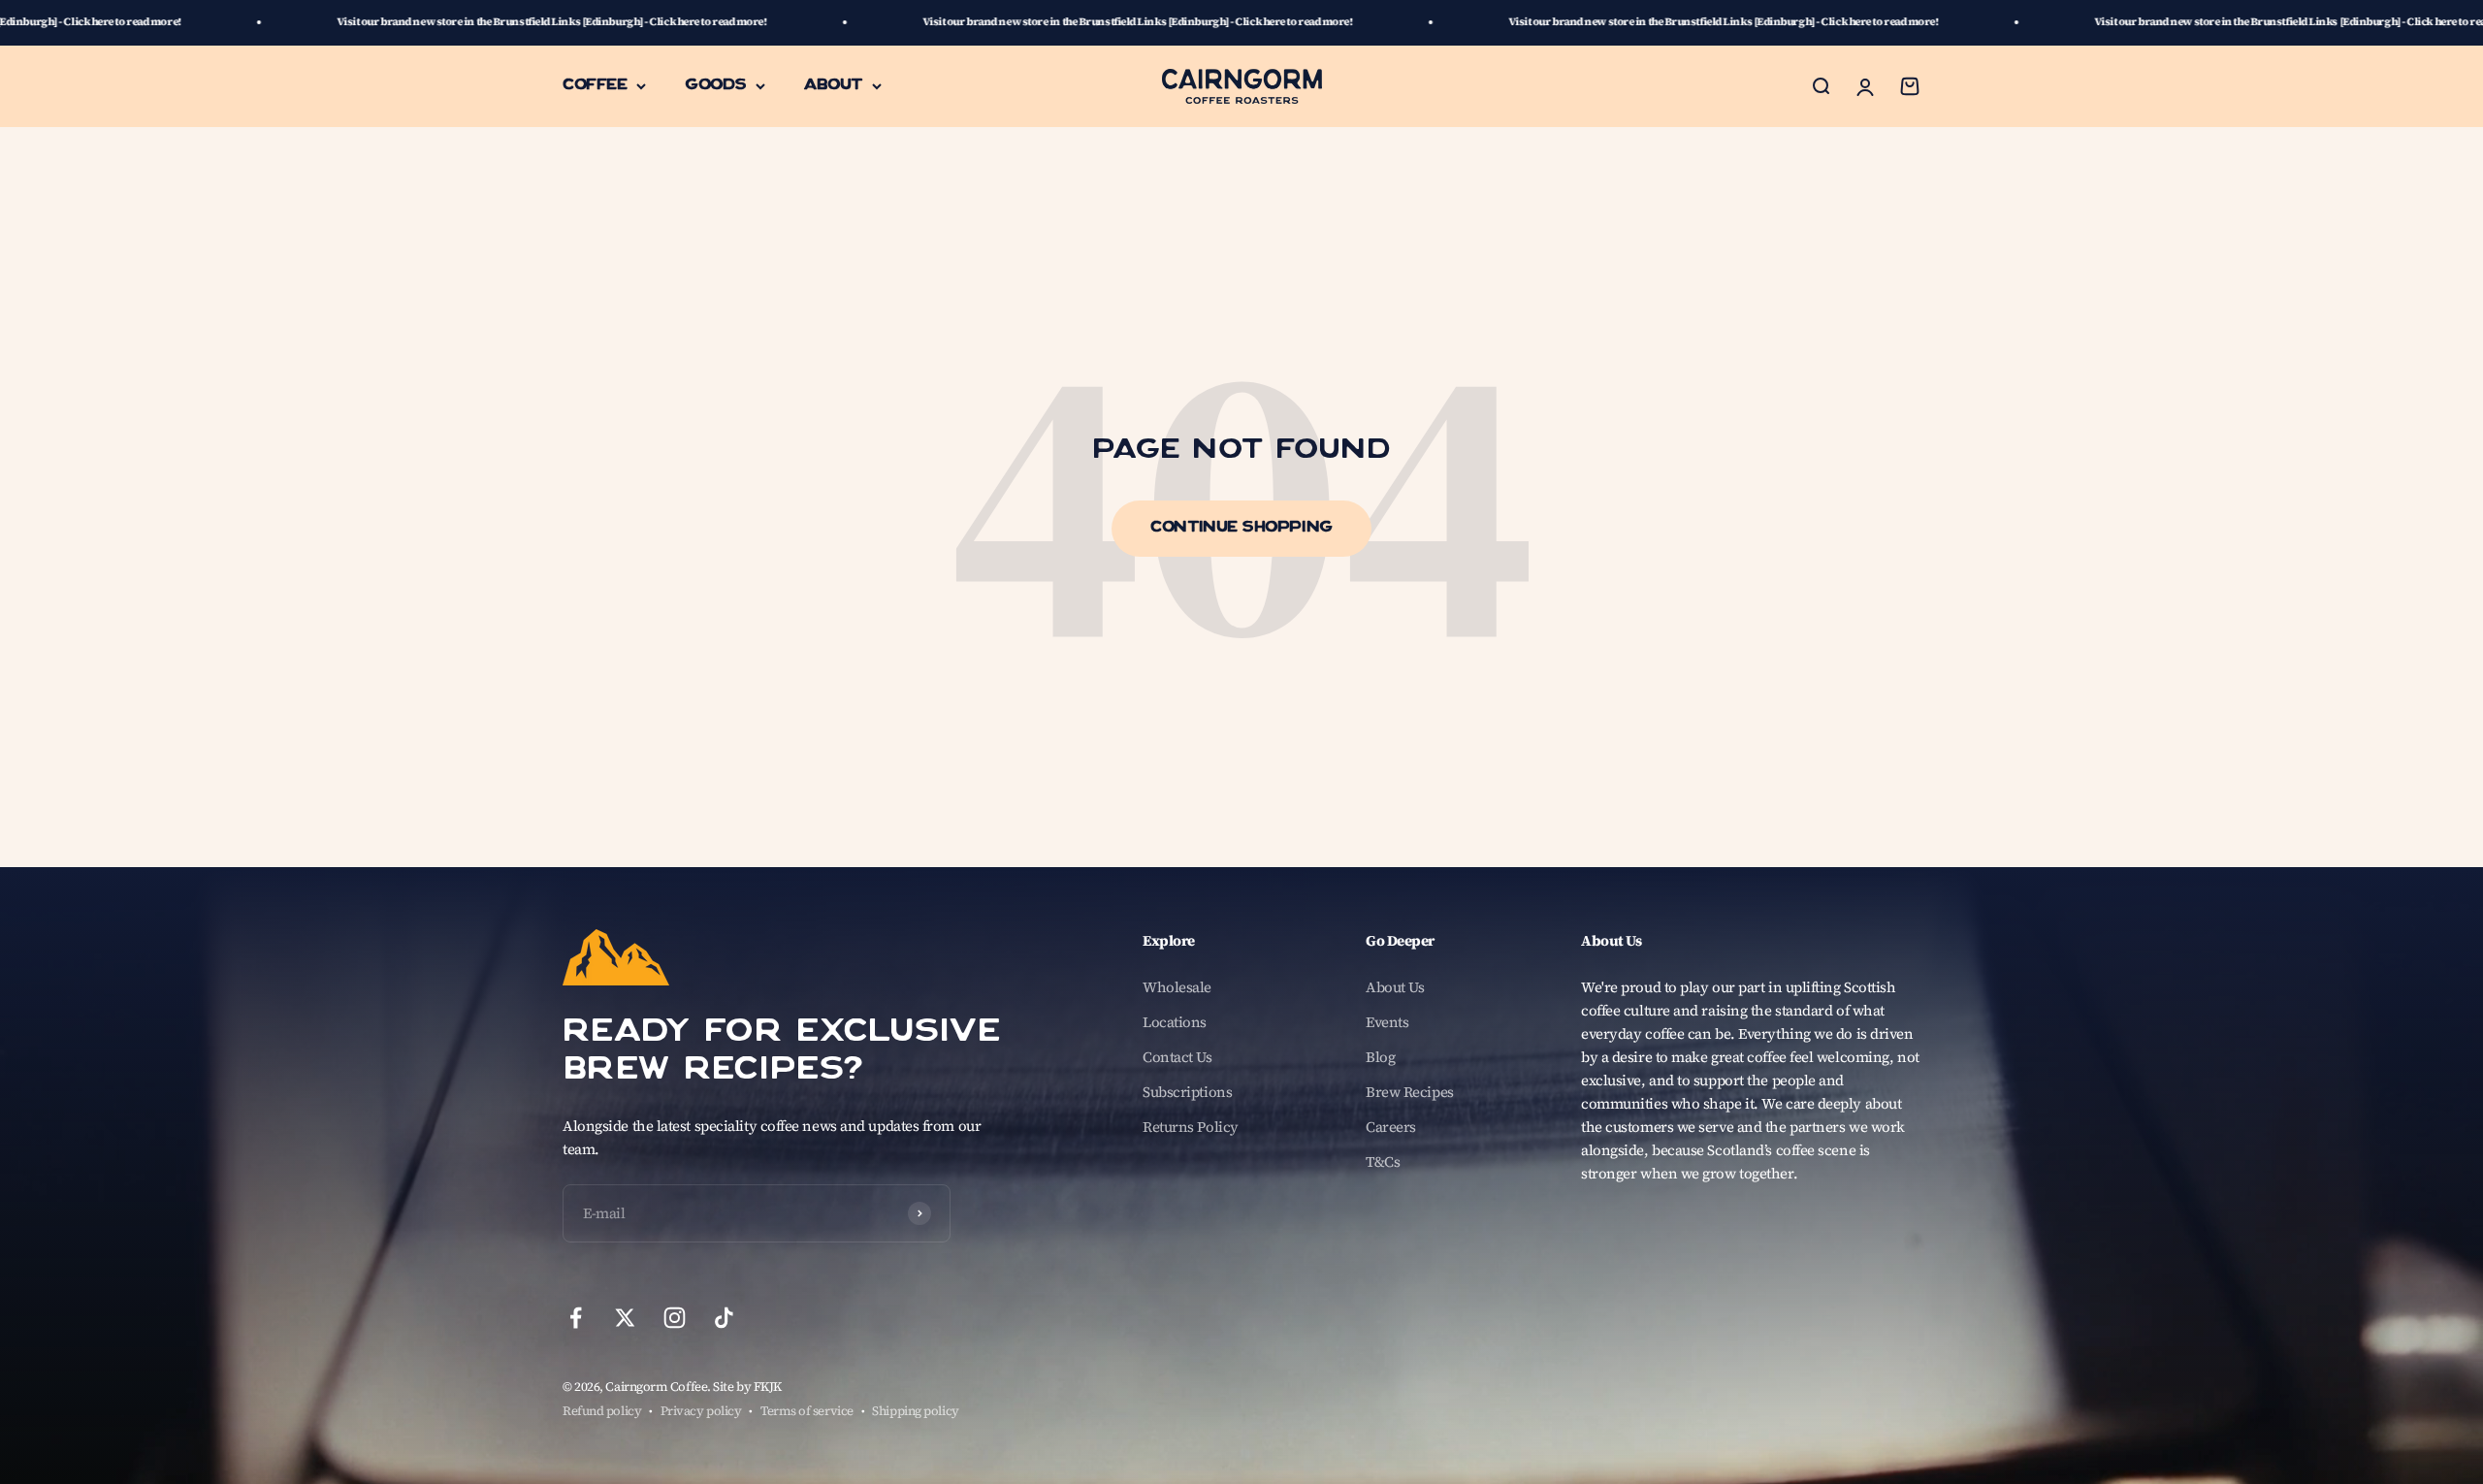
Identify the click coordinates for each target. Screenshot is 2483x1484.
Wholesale (1177, 987)
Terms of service (807, 1411)
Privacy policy (701, 1411)
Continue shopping (1241, 529)
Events (1387, 1022)
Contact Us (1177, 1057)
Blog (1380, 1057)
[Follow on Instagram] (675, 1318)
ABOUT (833, 85)
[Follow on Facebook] (576, 1318)
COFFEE (595, 85)
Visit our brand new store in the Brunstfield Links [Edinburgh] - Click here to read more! (396, 22)
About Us (1395, 987)
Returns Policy (1191, 1127)
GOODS (715, 85)
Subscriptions (1187, 1092)
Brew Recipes (1410, 1092)
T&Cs (1383, 1161)
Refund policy (602, 1411)
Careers (1391, 1127)
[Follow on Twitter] (625, 1318)
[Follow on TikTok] (724, 1318)
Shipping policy (915, 1411)
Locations (1175, 1022)
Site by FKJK (747, 1387)
